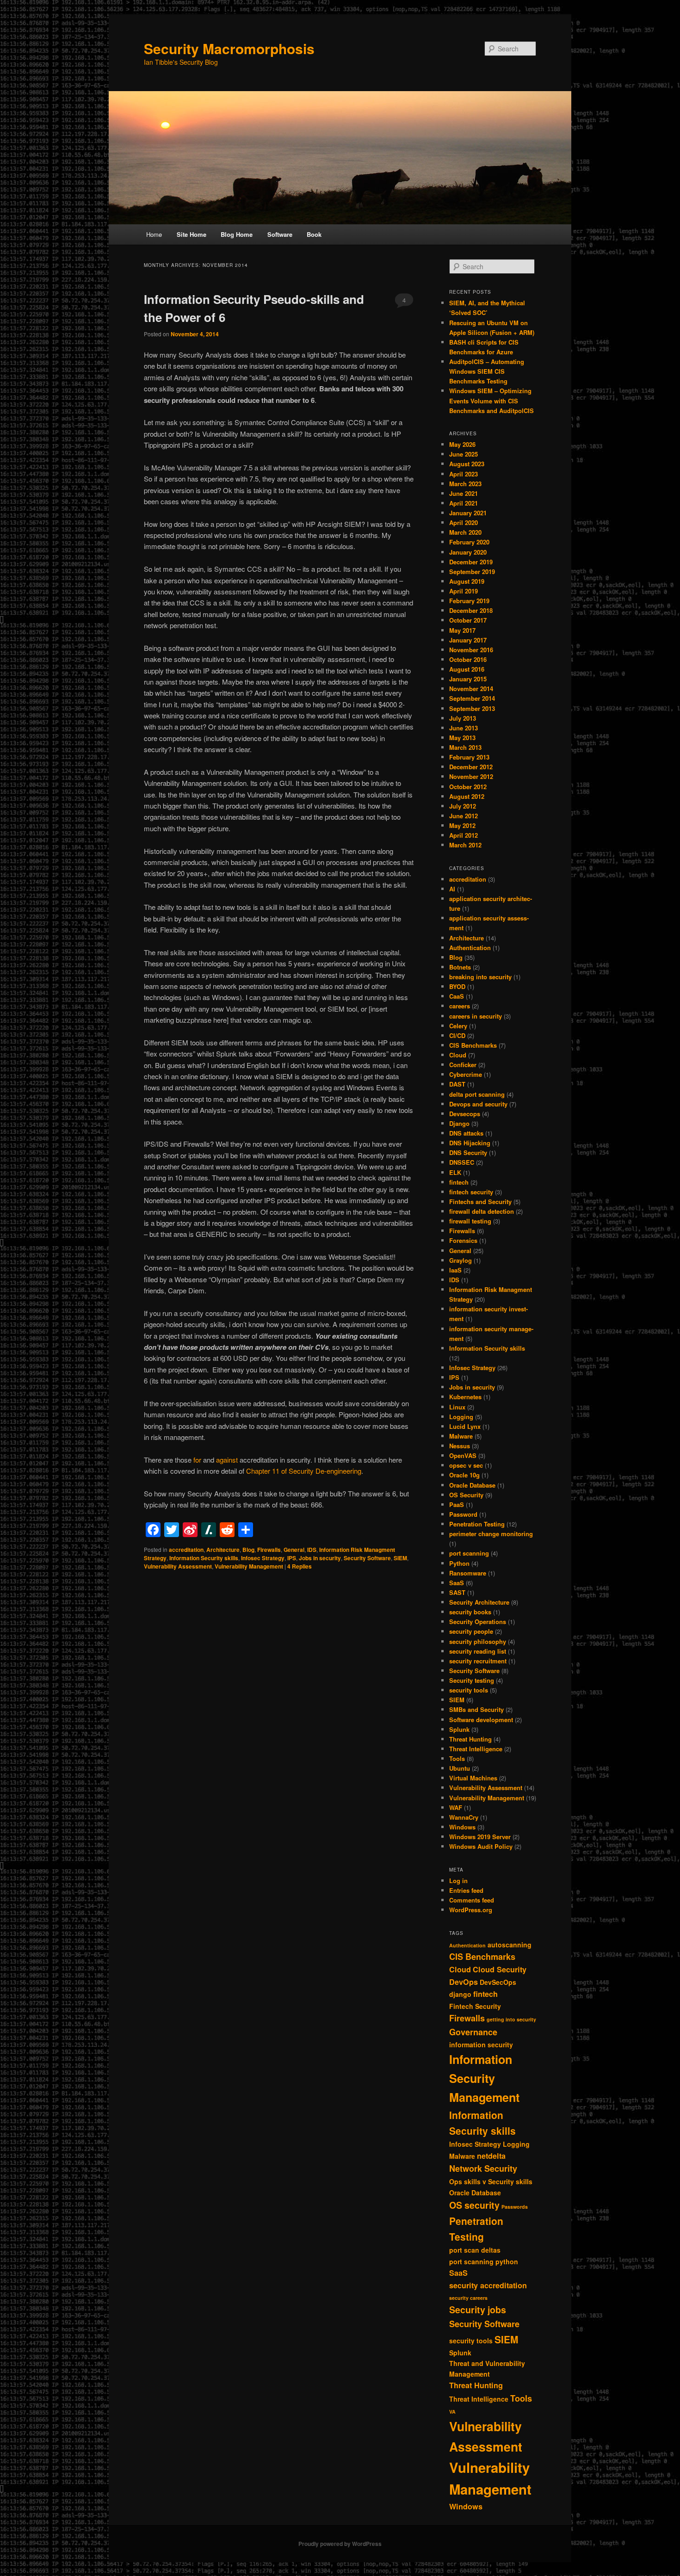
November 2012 (471, 776)
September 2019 (472, 571)
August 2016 (467, 669)
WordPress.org (471, 1910)
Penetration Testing (477, 1524)
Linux (457, 1407)
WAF (456, 1807)
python (507, 2261)
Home (154, 234)
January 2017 (468, 640)
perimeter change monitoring (491, 1534)
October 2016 (468, 659)
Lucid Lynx (465, 1426)
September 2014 (472, 698)
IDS (312, 1550)
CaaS (457, 996)
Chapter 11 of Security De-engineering (304, 1471)
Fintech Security (475, 2006)
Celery (458, 1026)
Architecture (223, 1550)
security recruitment (478, 1661)
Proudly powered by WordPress (340, 2544)
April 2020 (464, 522)
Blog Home (237, 234)
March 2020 (465, 532)
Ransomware (468, 1573)
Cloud (458, 1055)
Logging (461, 1417)
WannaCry (464, 1817)
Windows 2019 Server (480, 1837)
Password (463, 1514)
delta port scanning (477, 1094)
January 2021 (468, 513)
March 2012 (465, 845)
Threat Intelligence (476, 1749)
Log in (458, 1881)
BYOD (457, 986)
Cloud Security (500, 1969)
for (197, 1460)
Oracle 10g (464, 1475)
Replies (300, 1566)
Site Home (192, 234)
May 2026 (462, 444)
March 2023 (465, 484)
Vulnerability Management (249, 1566)
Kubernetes (465, 1397)
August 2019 (467, 581)
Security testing (472, 1680)
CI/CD (457, 1035)
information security (481, 2045)
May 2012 (462, 825)
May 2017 (462, 630)
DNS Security (468, 1152)
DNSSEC (462, 1162)
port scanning (469, 1553)
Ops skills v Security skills (491, 2181)
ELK (455, 1172)
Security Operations (478, 1622)
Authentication (470, 948)
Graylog (461, 1260)
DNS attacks (466, 1133)
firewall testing (470, 1221)
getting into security (511, 2019)
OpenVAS (463, 1455)
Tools (457, 1758)
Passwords (515, 2207)
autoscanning (510, 1945)
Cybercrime (466, 1074)
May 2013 (462, 738)
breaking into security (480, 977)
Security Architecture (479, 1602)
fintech (459, 1182)
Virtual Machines (473, 1778)
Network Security (483, 2168)
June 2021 (464, 493)
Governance (473, 2032)
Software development (481, 1720)
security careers (468, 2298)
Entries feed (466, 1890)
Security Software (367, 1558)
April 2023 (464, 474)
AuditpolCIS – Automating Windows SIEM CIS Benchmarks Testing (487, 371)
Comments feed (472, 1900)
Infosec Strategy (263, 1558)
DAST (457, 1084)
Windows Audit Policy (481, 1846)
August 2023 (467, 464)
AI (452, 889)
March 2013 (465, 747)
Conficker (463, 1065)
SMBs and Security (476, 1709)
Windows (462, 1827)
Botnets (460, 967)
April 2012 (464, 835)
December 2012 (471, 767)
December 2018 (471, 610)
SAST (457, 1592)
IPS (292, 1558)
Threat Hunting (470, 1739)
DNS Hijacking (470, 1143)
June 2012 (464, 816)
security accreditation (488, 2285)
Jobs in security (320, 1558)
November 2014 (471, 689)
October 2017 (468, 620)
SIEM (400, 1558)
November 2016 (471, 650)
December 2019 (471, 562)
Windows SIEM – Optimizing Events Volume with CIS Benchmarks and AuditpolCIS (491, 400)
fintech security (471, 1192)
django (460, 1994)
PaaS (457, 1504)
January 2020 (468, 552)
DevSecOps (498, 1982)
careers (460, 1006)
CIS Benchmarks (473, 1045)
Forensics (463, 1240)
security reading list (478, 1651)
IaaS (455, 1270)
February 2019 (469, 601)
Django (459, 1123)
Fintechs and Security (480, 1202)
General (294, 1550)
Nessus (460, 1446)
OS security (474, 2205)
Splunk (459, 1729)
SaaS (457, 1583)
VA (452, 2412)
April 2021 (464, 503)
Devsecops (465, 1114)
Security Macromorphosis (229, 48)
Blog (248, 1550)
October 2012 (468, 787)
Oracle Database (472, 1485)
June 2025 (464, 454)
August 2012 (467, 796)
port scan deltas (475, 2250)
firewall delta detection (482, 1211)
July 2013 (463, 718)
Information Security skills (204, 1558)
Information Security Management (484, 2078)
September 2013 (472, 708)
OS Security (466, 1495)
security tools (469, 1690)
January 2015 (468, 679)
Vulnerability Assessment (178, 1566)
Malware (461, 1436)
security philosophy (478, 1641)
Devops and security (478, 1104)
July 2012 (463, 806)
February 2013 (469, 757)
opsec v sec (466, 1465)
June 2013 (464, 728)
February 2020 (469, 542)
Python (459, 1563)
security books (470, 1612)
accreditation (186, 1550)
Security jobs (478, 2310)
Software (280, 234)
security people (471, 1631)
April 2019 (464, 591)
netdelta (491, 2156)
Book (314, 234)
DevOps (464, 1982)
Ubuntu (460, 1768)
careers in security (476, 1016)
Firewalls (269, 1550)
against (227, 1460)
